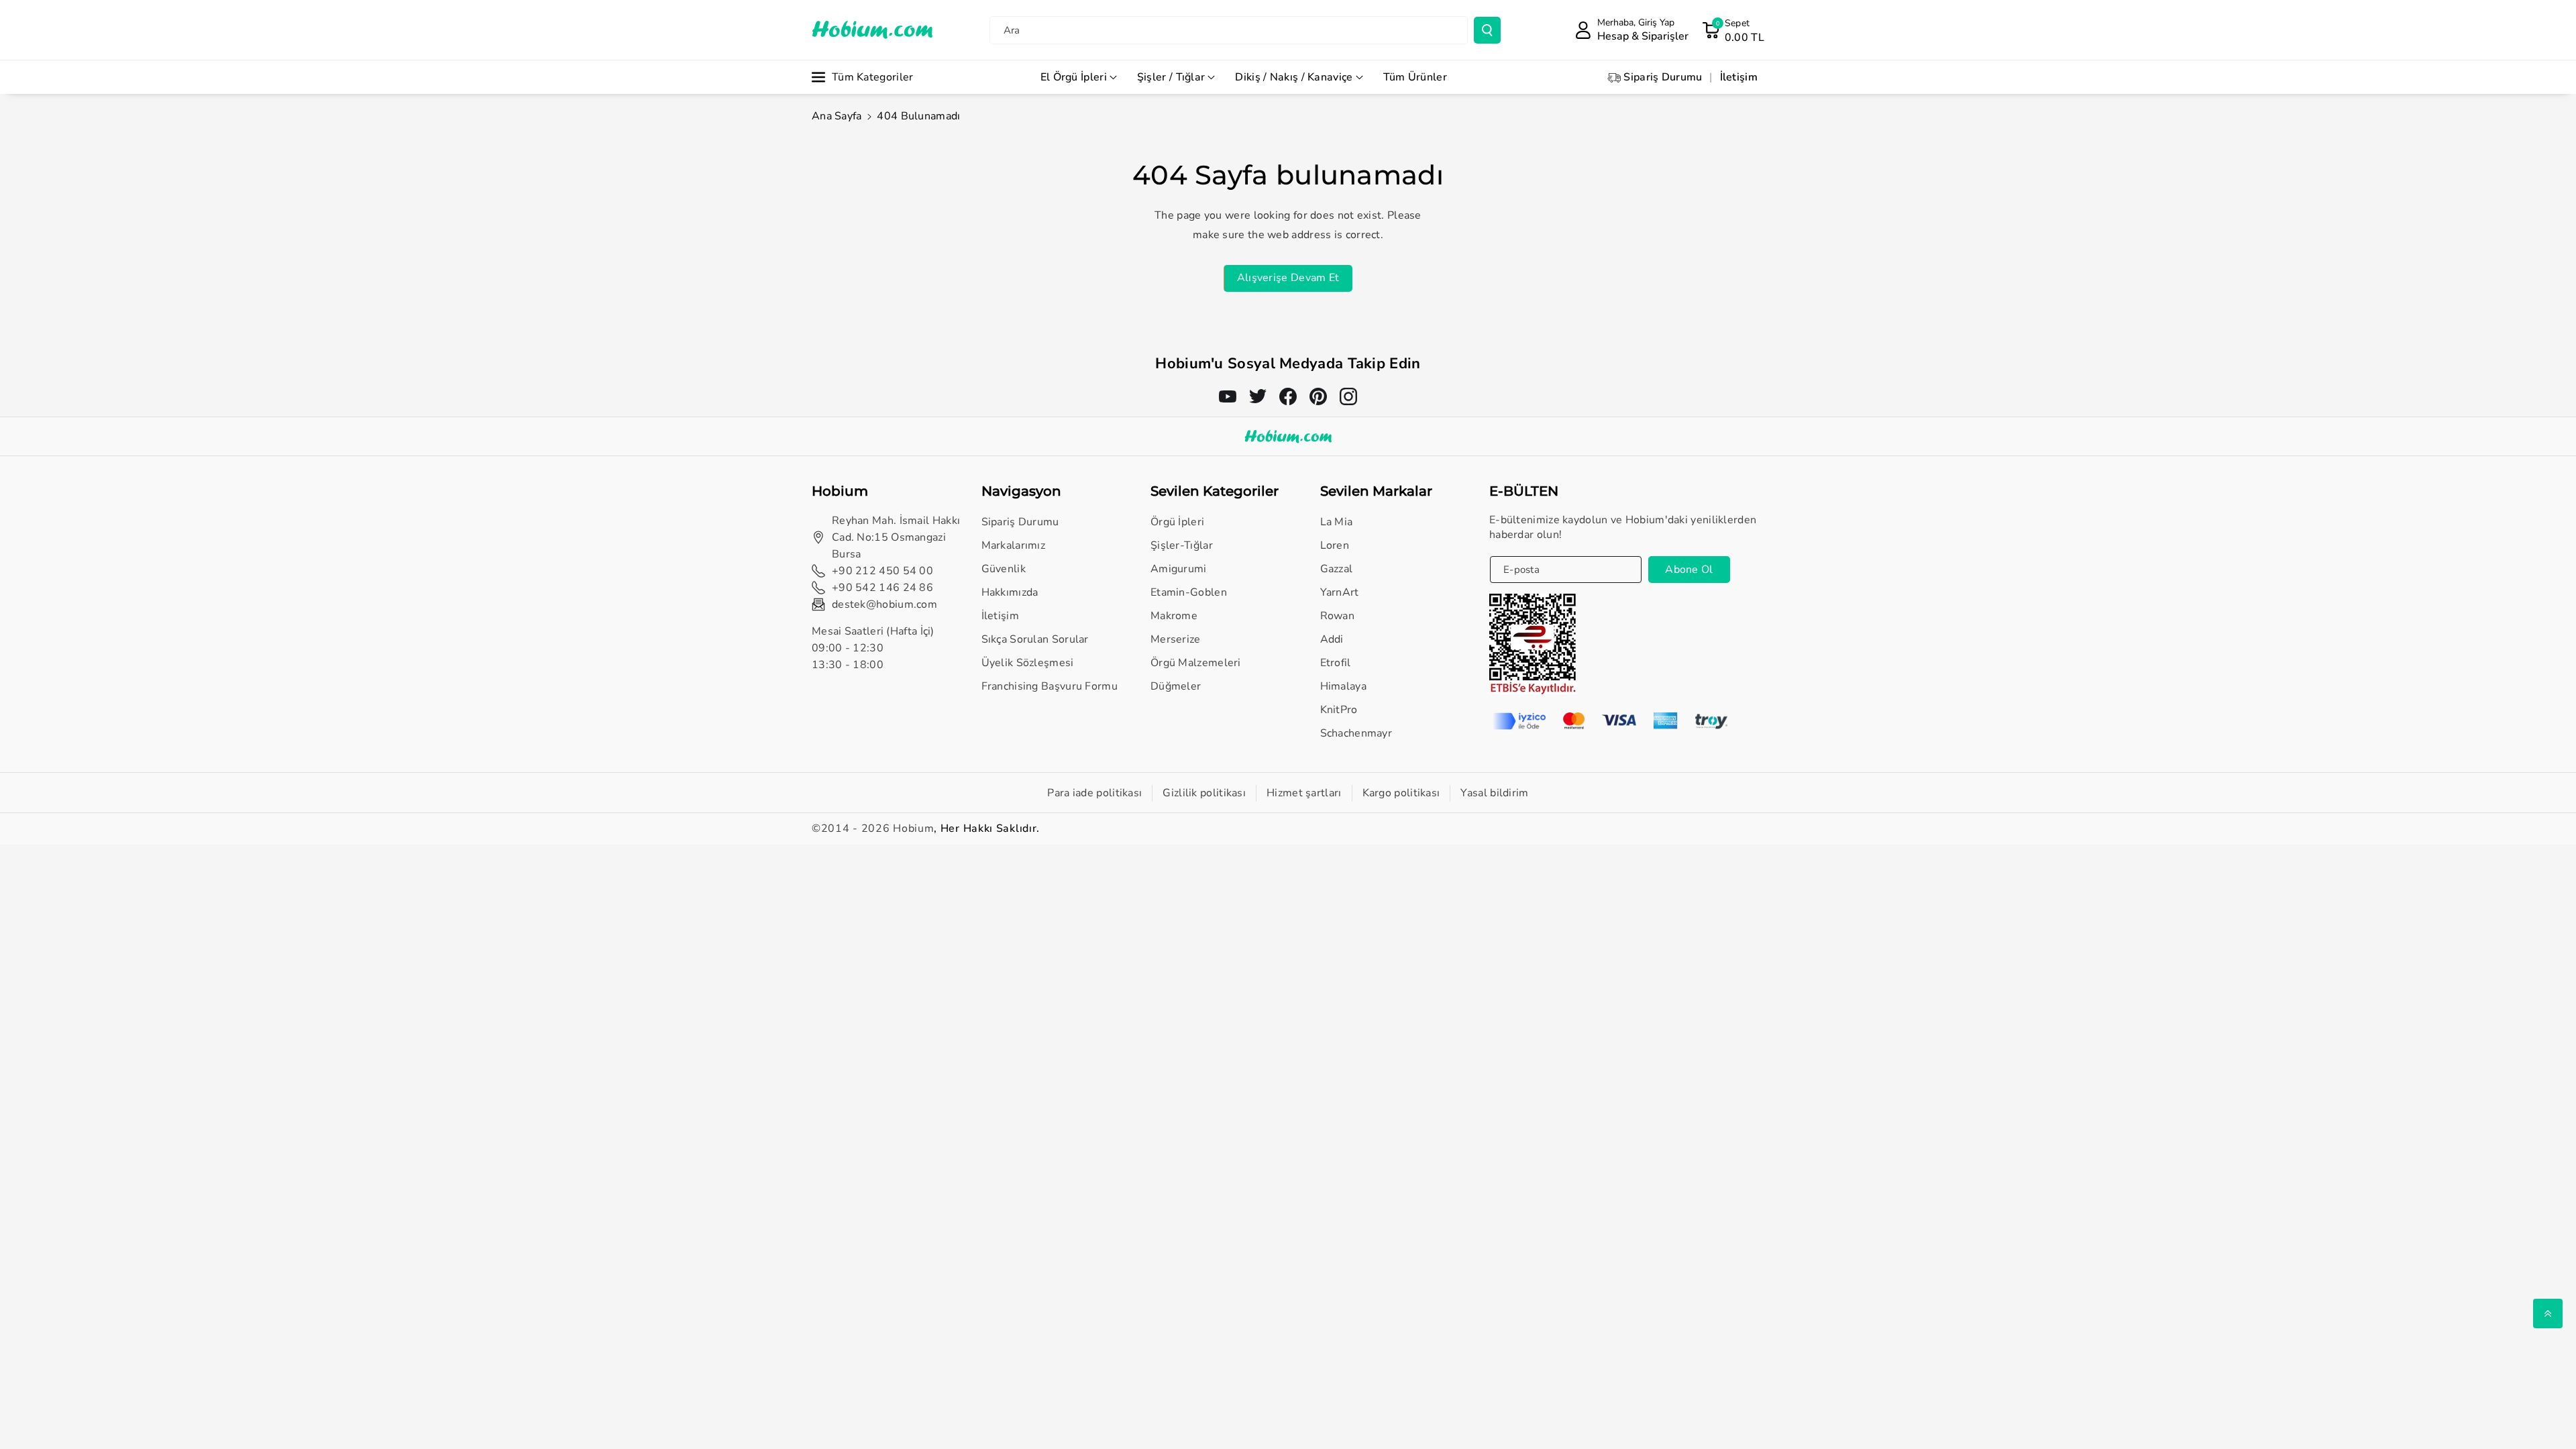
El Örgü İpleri (1074, 77)
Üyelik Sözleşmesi (1028, 663)
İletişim (1000, 616)
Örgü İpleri (1177, 522)
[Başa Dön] (2548, 1313)
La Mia (1337, 522)
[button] (1733, 30)
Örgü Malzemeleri (1196, 663)
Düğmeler (1176, 686)
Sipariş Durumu (1020, 522)
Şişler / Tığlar (1171, 77)
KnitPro (1339, 710)
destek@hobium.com (884, 604)
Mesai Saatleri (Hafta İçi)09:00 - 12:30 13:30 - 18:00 (873, 648)
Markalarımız (1014, 545)
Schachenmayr (1356, 733)
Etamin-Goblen (1189, 592)
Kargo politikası (1401, 793)
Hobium (913, 828)
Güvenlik (1004, 569)
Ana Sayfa (837, 116)
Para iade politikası (1094, 793)
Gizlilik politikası (1204, 793)
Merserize (1176, 639)
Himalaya (1343, 686)
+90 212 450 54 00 (882, 571)
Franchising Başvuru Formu (1050, 686)
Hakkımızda (1010, 592)
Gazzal (1337, 569)
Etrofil (1336, 663)
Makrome (1174, 616)
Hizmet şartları (1304, 793)
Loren (1335, 545)
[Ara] (1487, 30)
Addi (1332, 639)
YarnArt (1340, 592)
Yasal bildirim (1494, 793)
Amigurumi (1179, 569)
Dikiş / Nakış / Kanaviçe (1294, 77)
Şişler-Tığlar (1182, 545)
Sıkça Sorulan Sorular (1035, 639)
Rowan (1338, 616)
